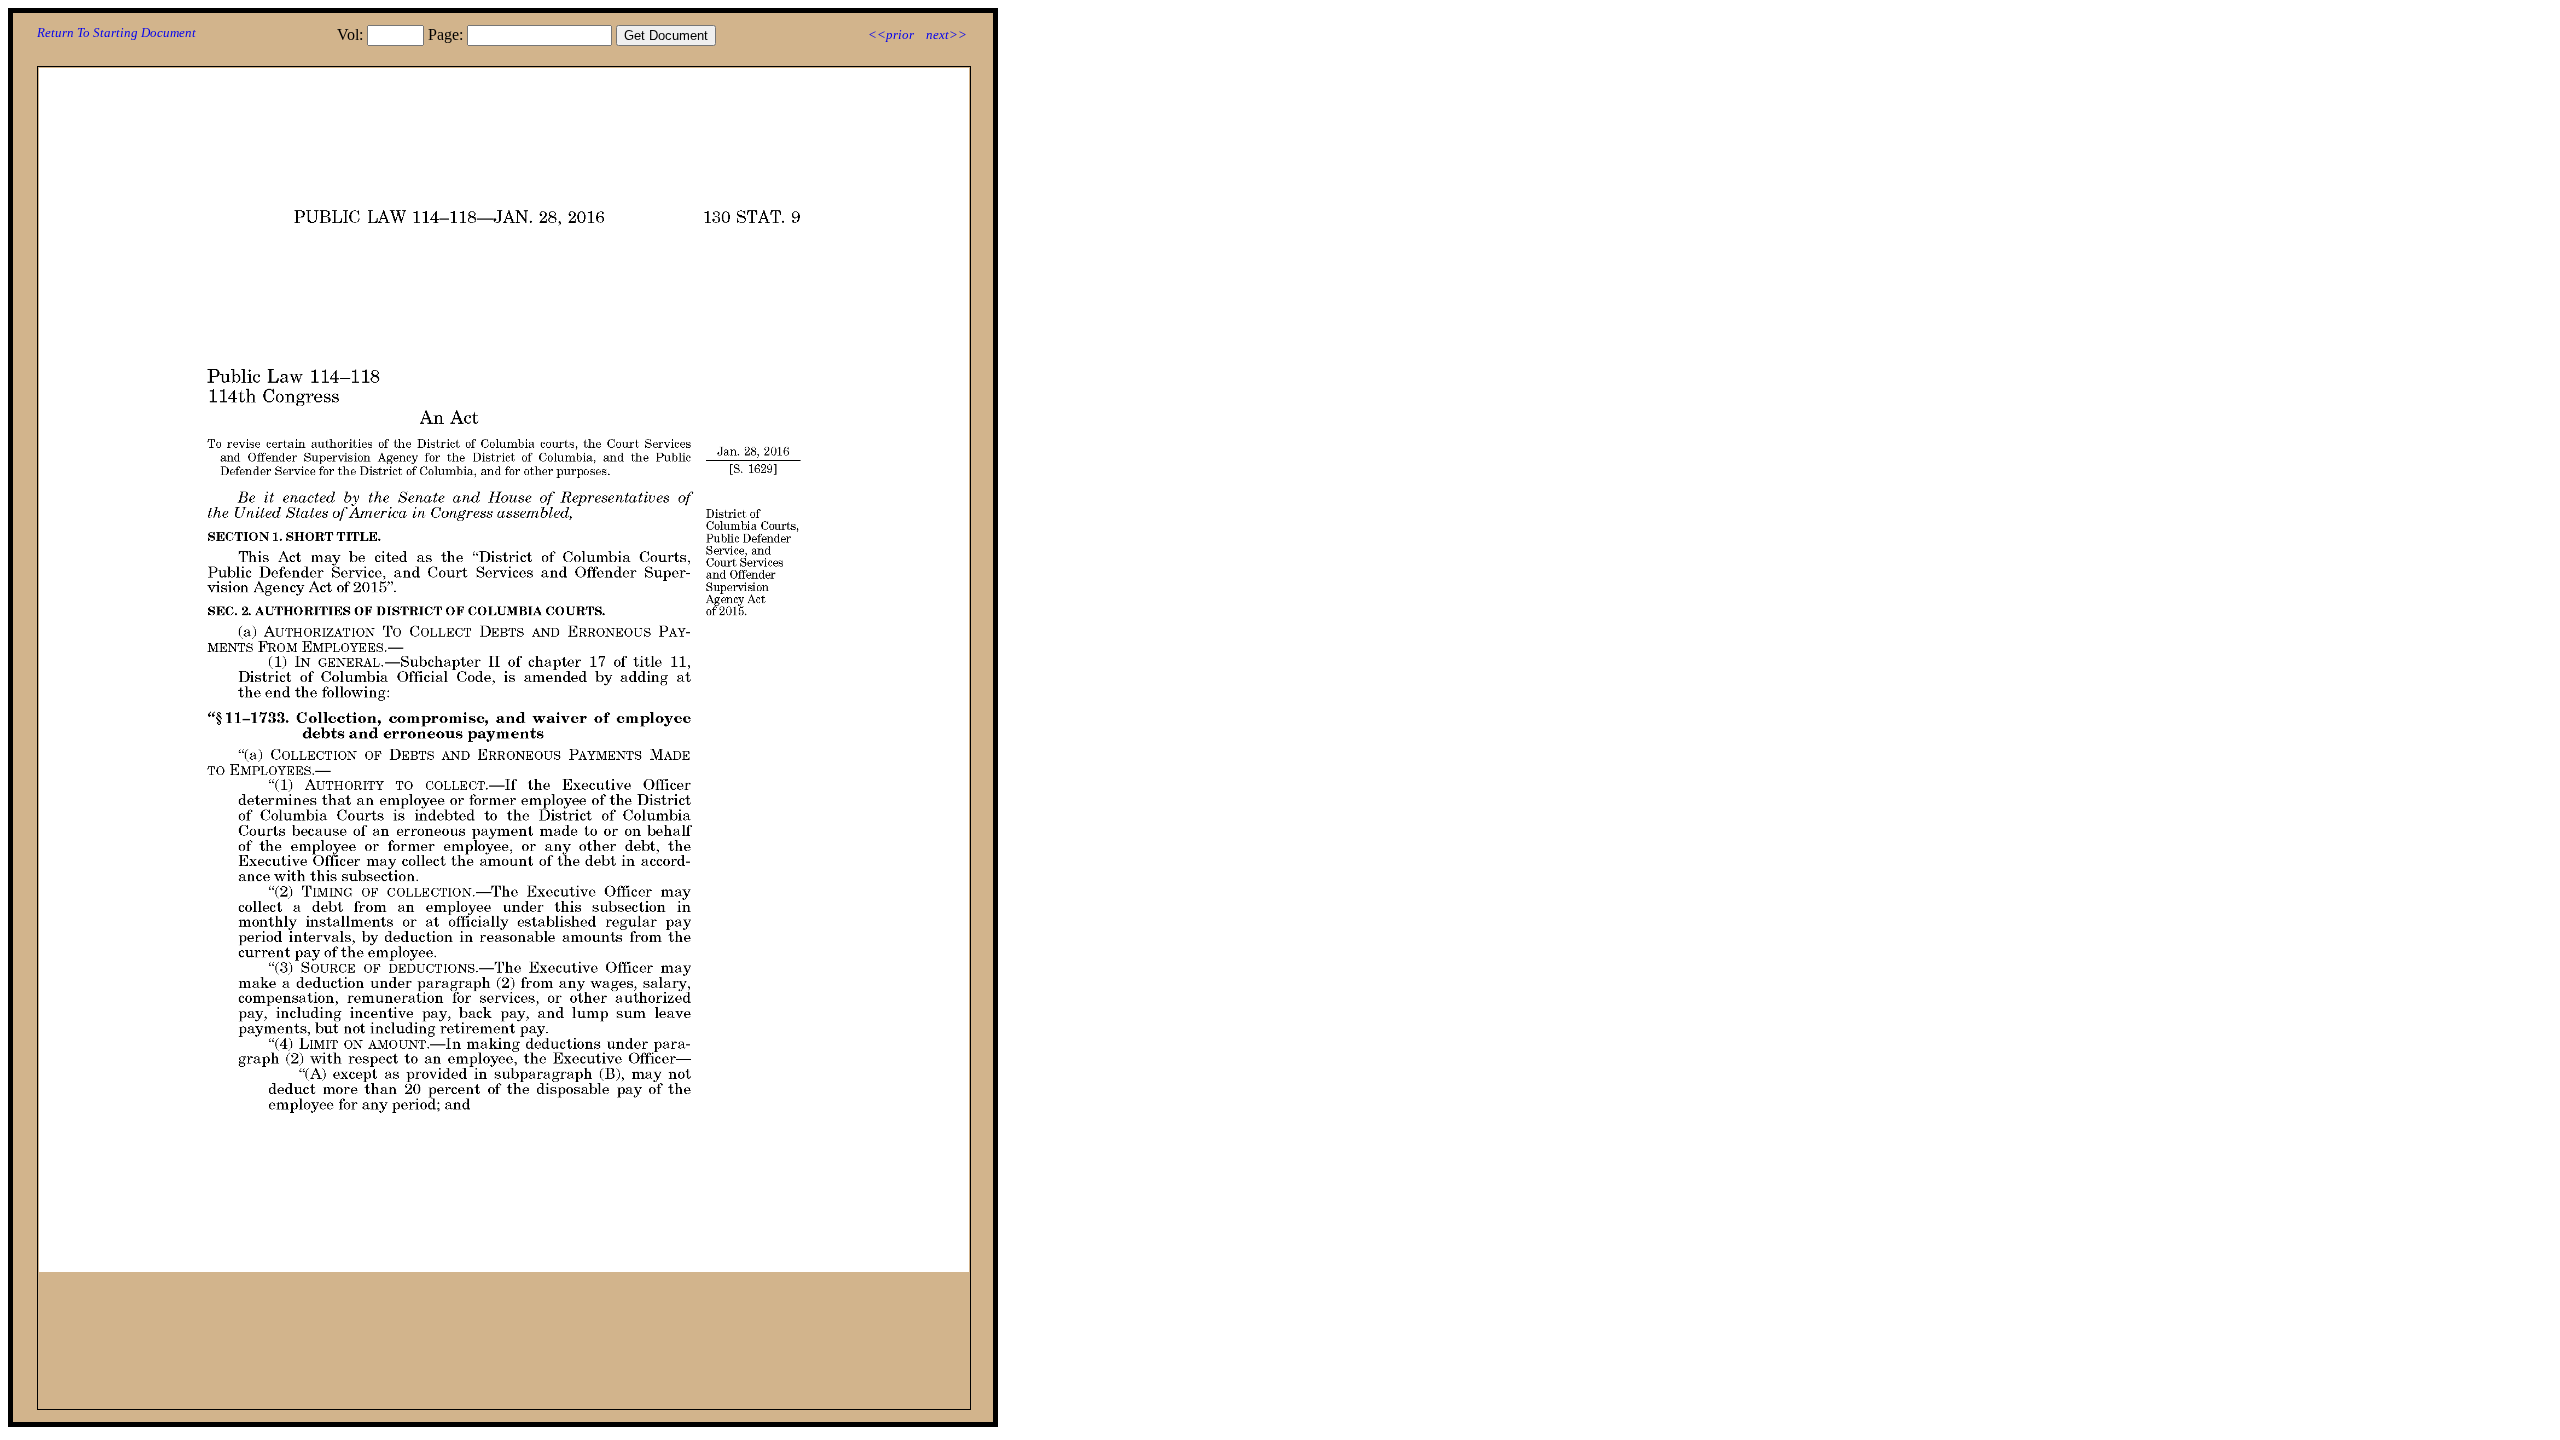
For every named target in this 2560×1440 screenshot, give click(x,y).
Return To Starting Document (116, 32)
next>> (946, 34)
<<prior (891, 34)
